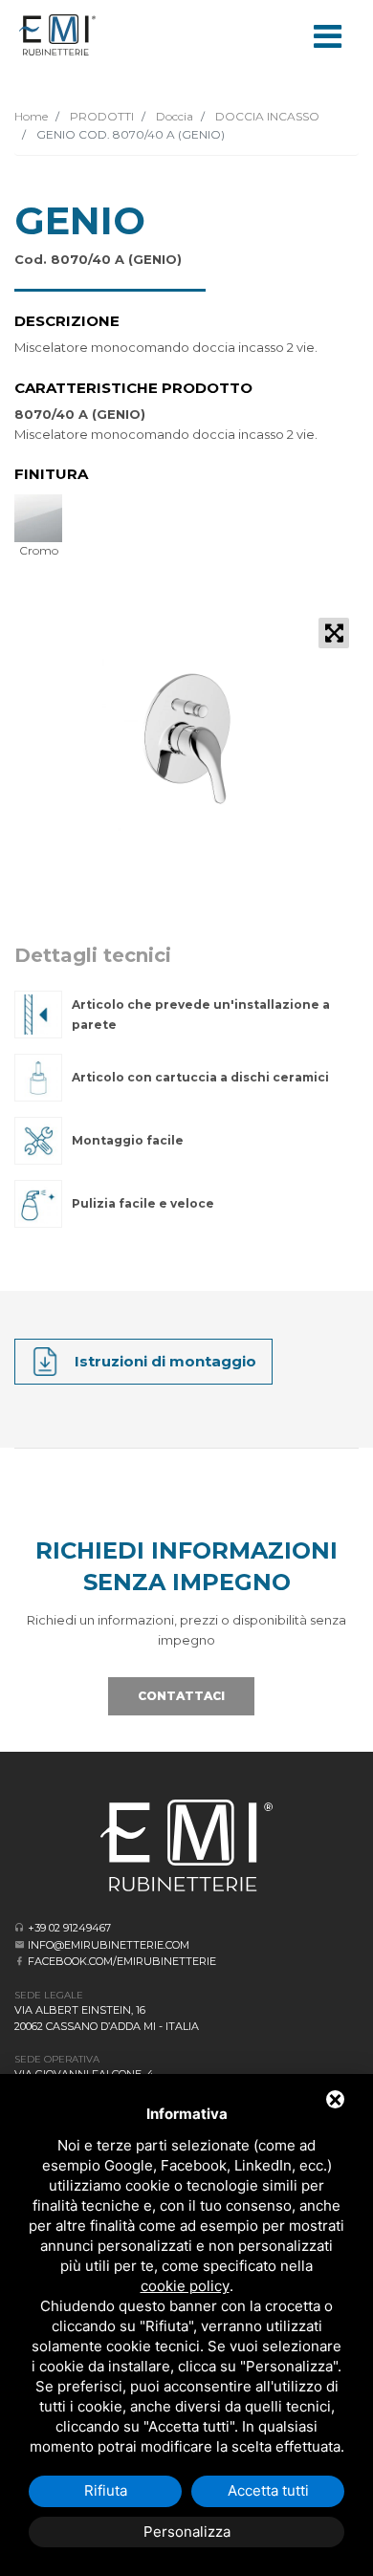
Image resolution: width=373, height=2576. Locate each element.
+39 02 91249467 (69, 1928)
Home (31, 116)
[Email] (20, 1944)
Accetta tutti (268, 2490)
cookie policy (185, 2286)
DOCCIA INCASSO (266, 116)
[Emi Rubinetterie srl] (57, 35)
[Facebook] (20, 1961)
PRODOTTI (100, 116)
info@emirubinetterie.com (109, 1945)
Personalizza (187, 2532)
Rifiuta (106, 2490)
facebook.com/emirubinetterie (122, 1961)
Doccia (173, 116)
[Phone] (20, 1927)
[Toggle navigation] (327, 34)
